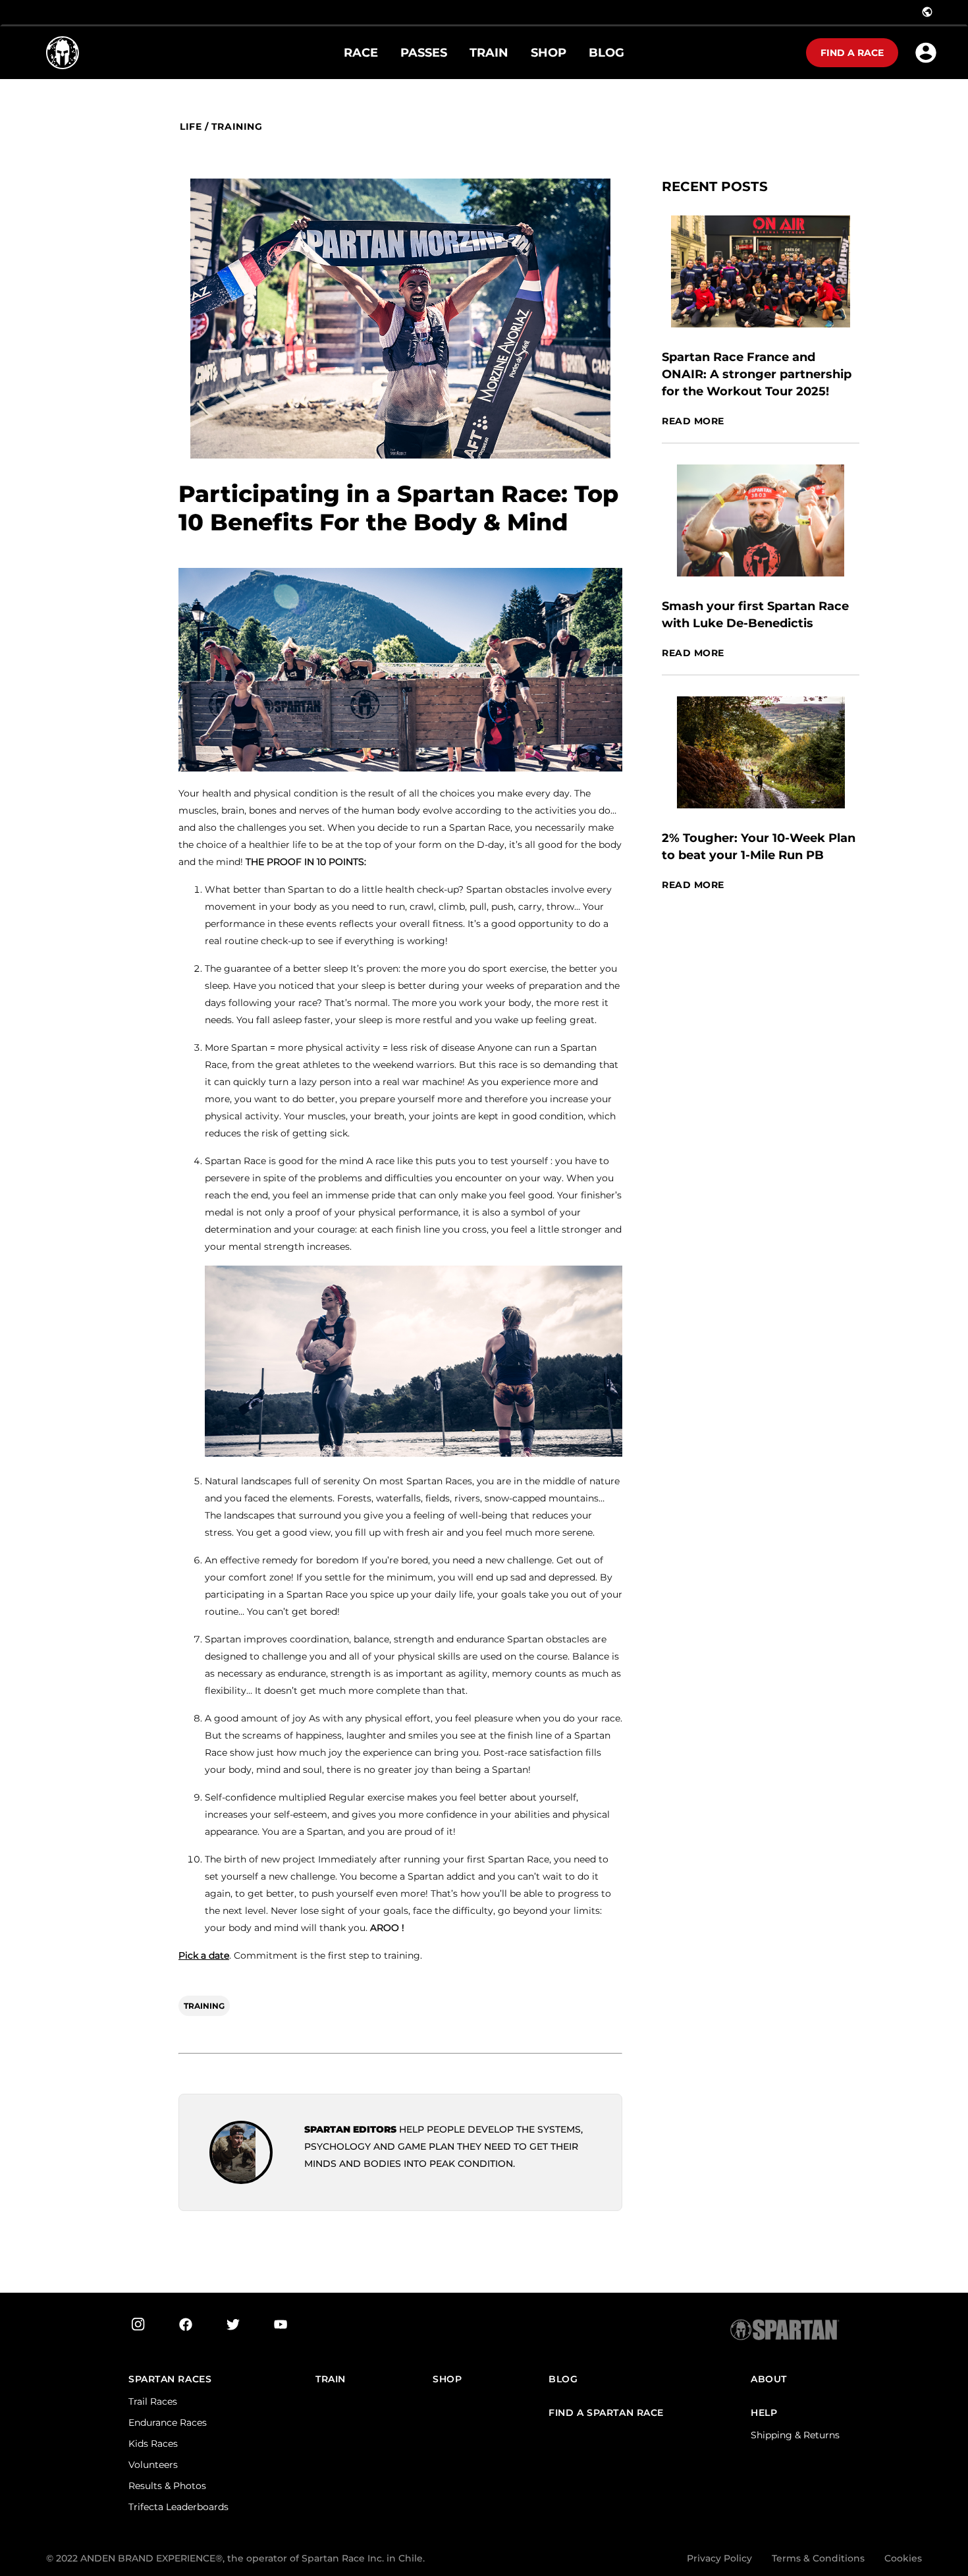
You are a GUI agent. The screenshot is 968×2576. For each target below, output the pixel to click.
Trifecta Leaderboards (178, 2507)
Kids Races (153, 2444)
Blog (563, 2379)
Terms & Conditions (818, 2558)
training (237, 127)
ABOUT (769, 2379)
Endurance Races (168, 2422)
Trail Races (153, 2401)
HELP (764, 2413)
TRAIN (331, 2379)
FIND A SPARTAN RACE (606, 2413)
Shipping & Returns (795, 2435)
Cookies (903, 2558)
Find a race (852, 53)
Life (191, 127)
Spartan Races (170, 2379)
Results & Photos (167, 2486)
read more (693, 421)
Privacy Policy (719, 2558)
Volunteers (153, 2465)
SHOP (447, 2379)
